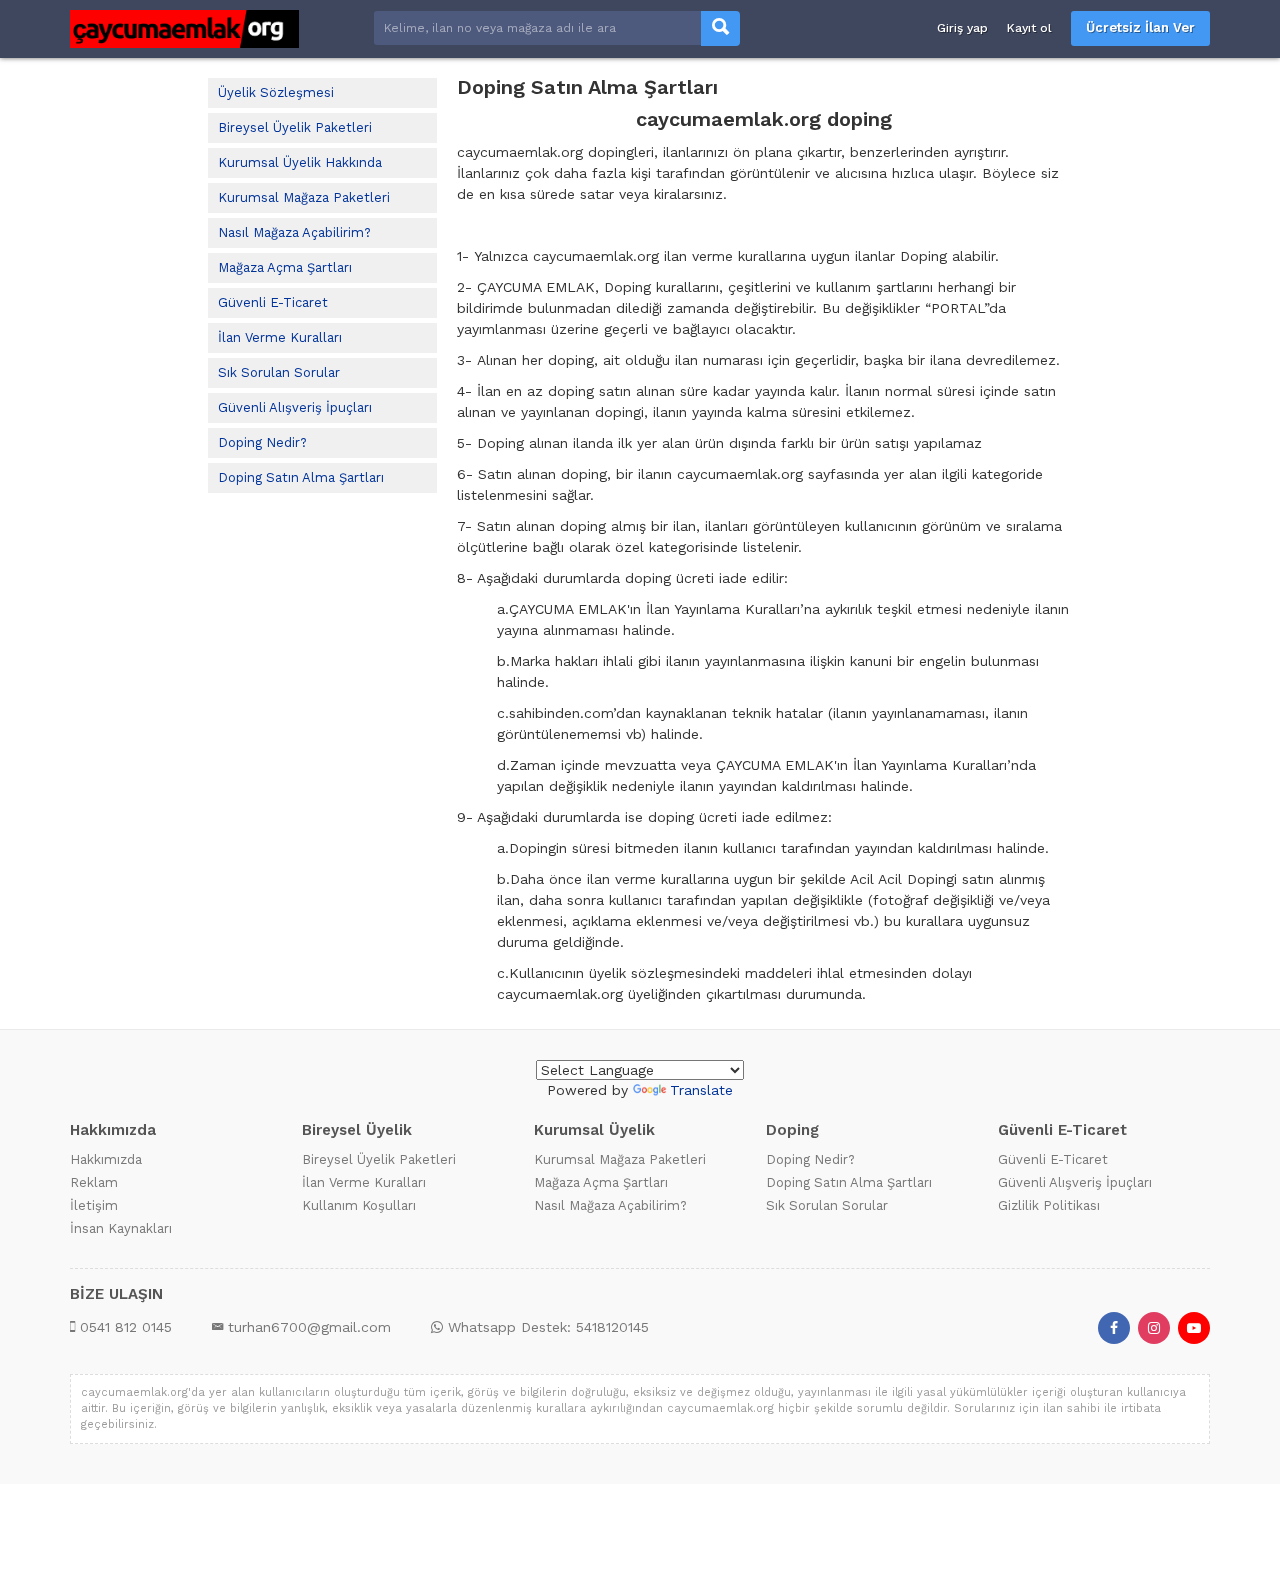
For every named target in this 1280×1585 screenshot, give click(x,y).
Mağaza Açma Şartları (285, 267)
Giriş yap (962, 28)
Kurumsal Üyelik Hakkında (300, 162)
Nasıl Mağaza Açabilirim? (294, 232)
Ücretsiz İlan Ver (1140, 27)
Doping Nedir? (262, 442)
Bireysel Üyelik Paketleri (295, 127)
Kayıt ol (1029, 28)
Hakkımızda (106, 1159)
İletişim (94, 1205)
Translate (701, 1090)
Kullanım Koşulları (359, 1205)
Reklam (94, 1182)
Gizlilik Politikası (1049, 1205)
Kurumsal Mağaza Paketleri (304, 197)
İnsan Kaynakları (121, 1228)
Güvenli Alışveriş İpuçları (295, 407)
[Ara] (720, 28)
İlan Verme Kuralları (280, 337)
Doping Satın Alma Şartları (301, 477)
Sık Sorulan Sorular (279, 372)
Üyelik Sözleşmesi (276, 92)
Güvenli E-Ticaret (273, 302)
